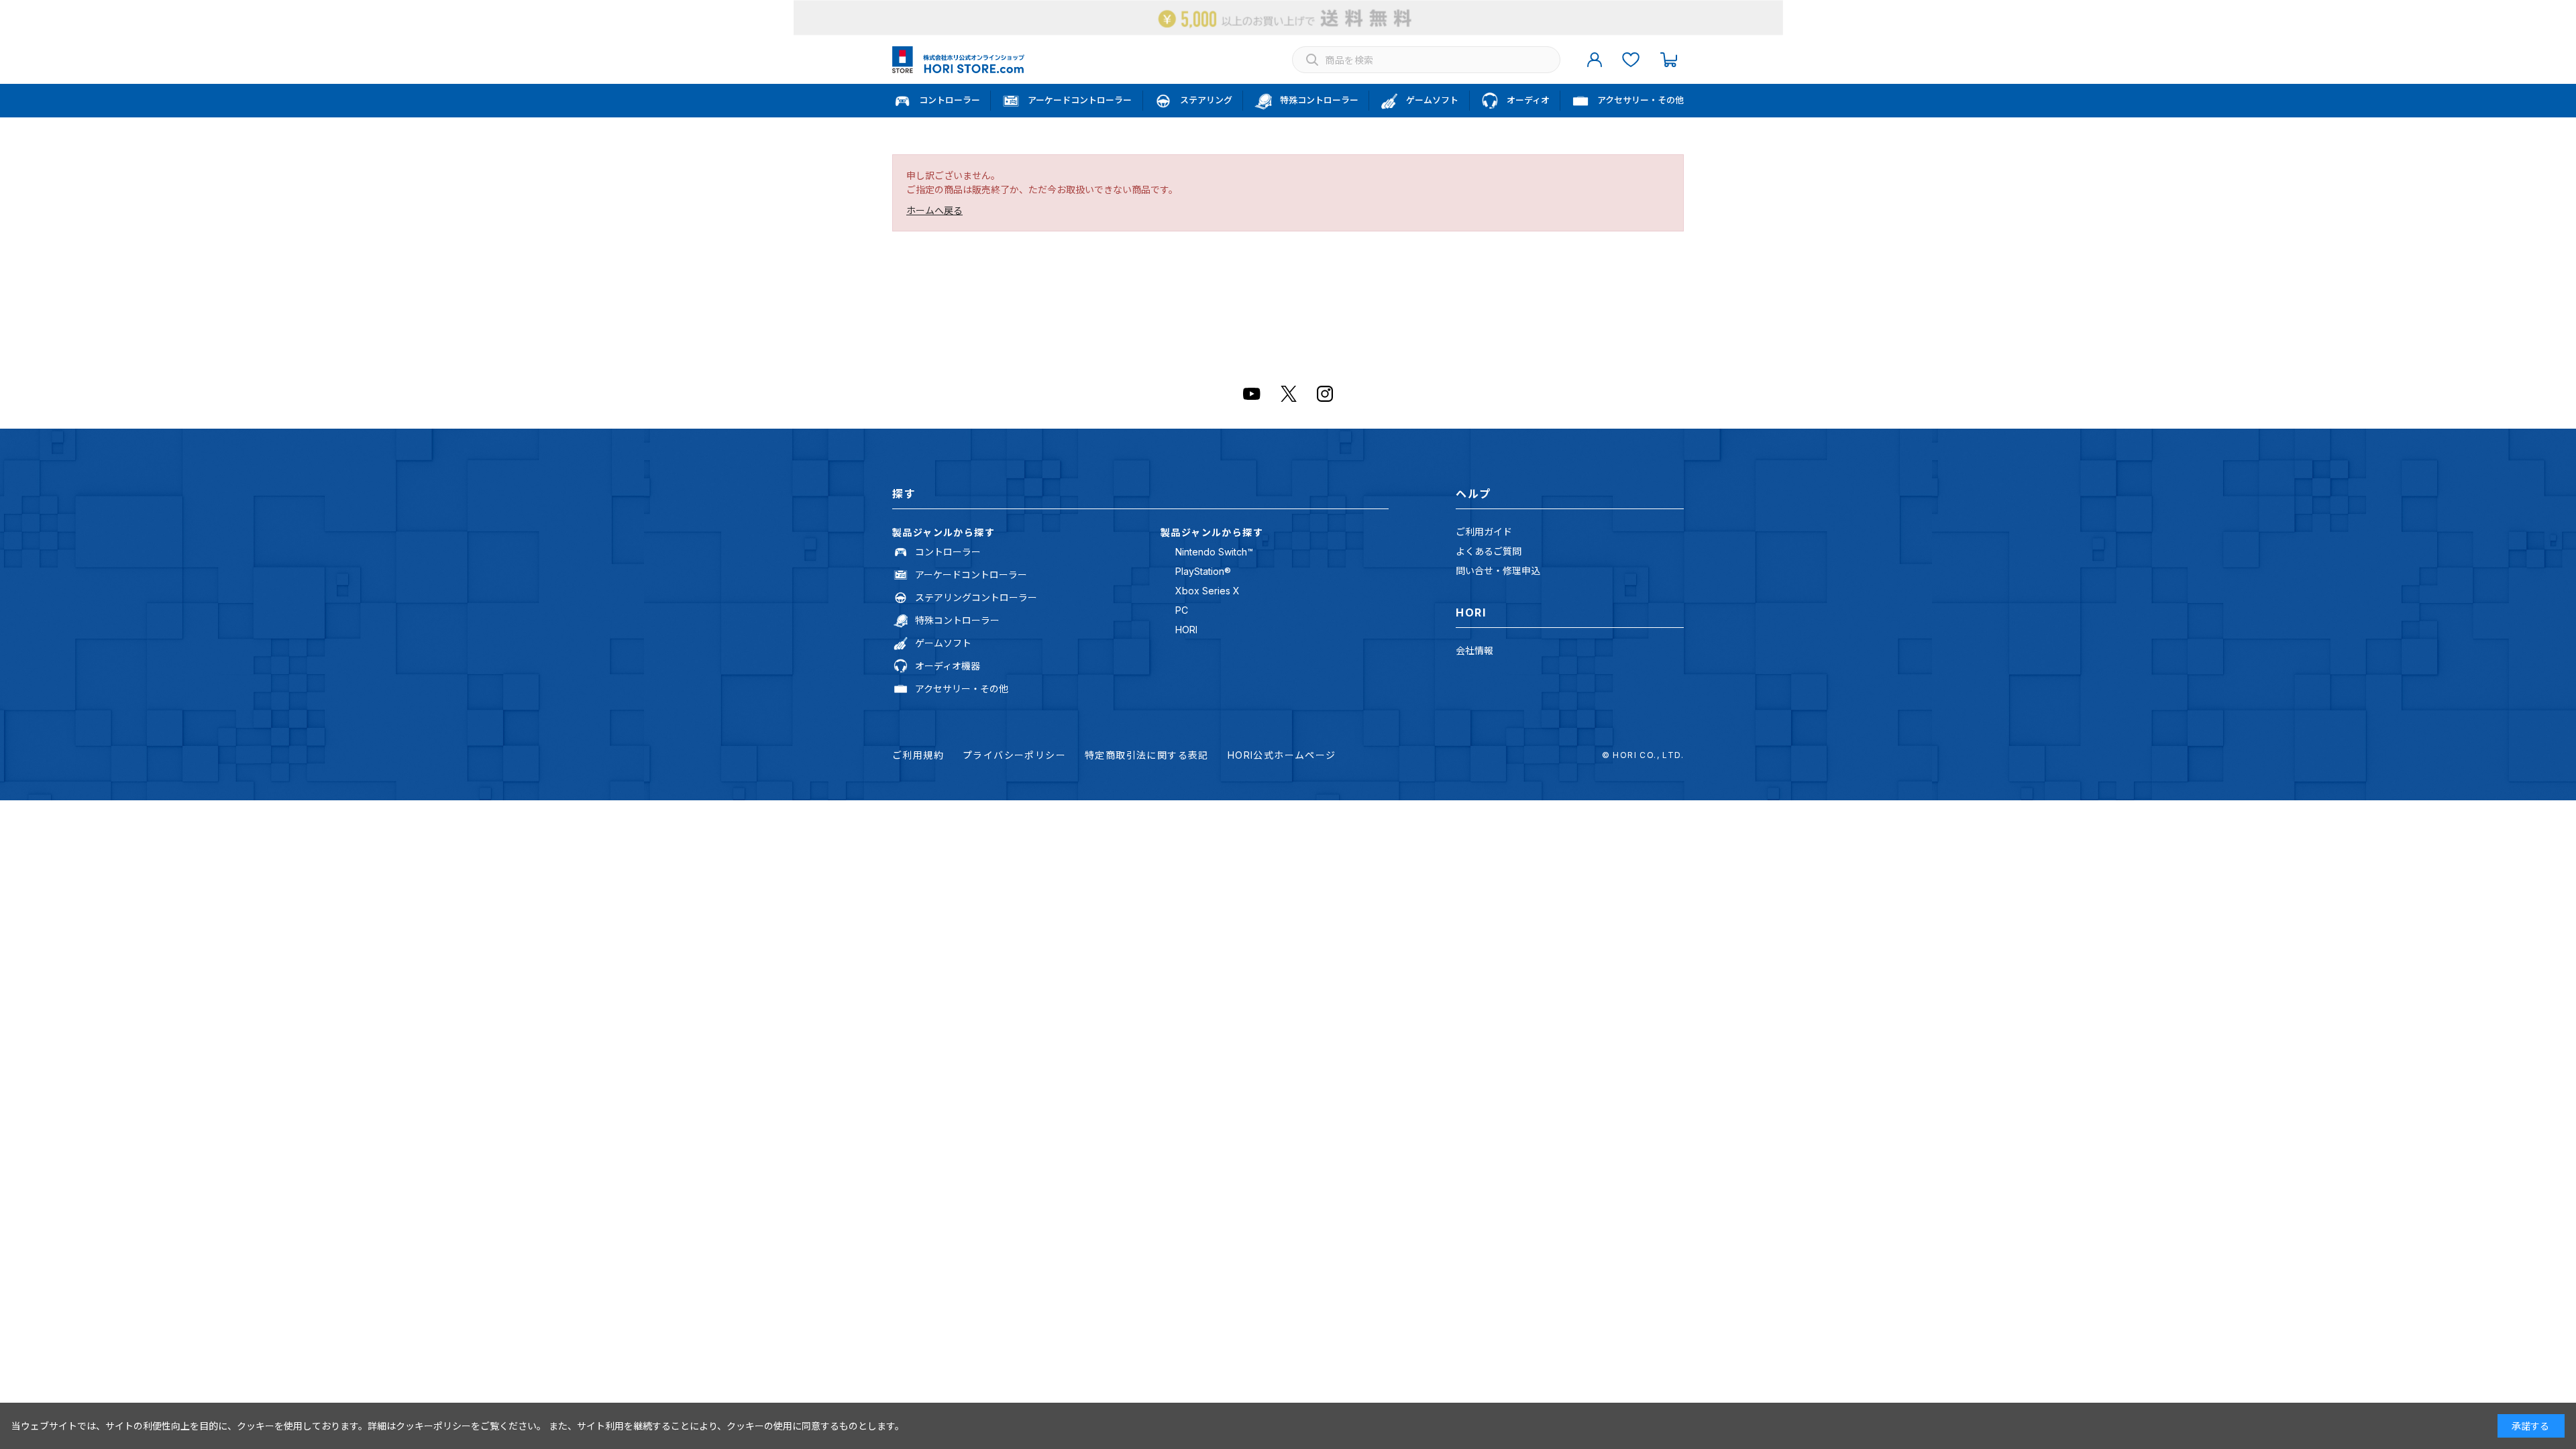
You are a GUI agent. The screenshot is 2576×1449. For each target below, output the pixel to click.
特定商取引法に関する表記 (1147, 755)
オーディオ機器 (948, 666)
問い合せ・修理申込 (1498, 571)
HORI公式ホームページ (1282, 755)
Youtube (1252, 394)
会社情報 (1474, 650)
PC (1182, 610)
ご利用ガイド (1484, 532)
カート (1668, 60)
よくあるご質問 (1489, 551)
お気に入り (1631, 60)
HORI (1186, 630)
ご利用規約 (918, 755)
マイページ (1595, 60)
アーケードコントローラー (971, 575)
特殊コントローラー (957, 620)
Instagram (1325, 394)
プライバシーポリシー (1014, 755)
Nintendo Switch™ (1214, 552)
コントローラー (948, 552)
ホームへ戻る (934, 210)
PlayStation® (1203, 571)
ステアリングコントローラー (976, 597)
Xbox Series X (1207, 591)
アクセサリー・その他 (962, 689)
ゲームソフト (943, 643)
